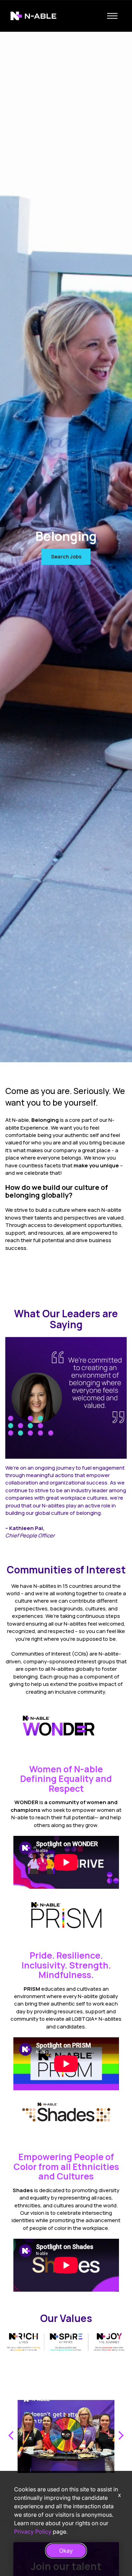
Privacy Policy (33, 2532)
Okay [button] (66, 2551)
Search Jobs (66, 557)
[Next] (120, 2436)
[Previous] (12, 2436)
